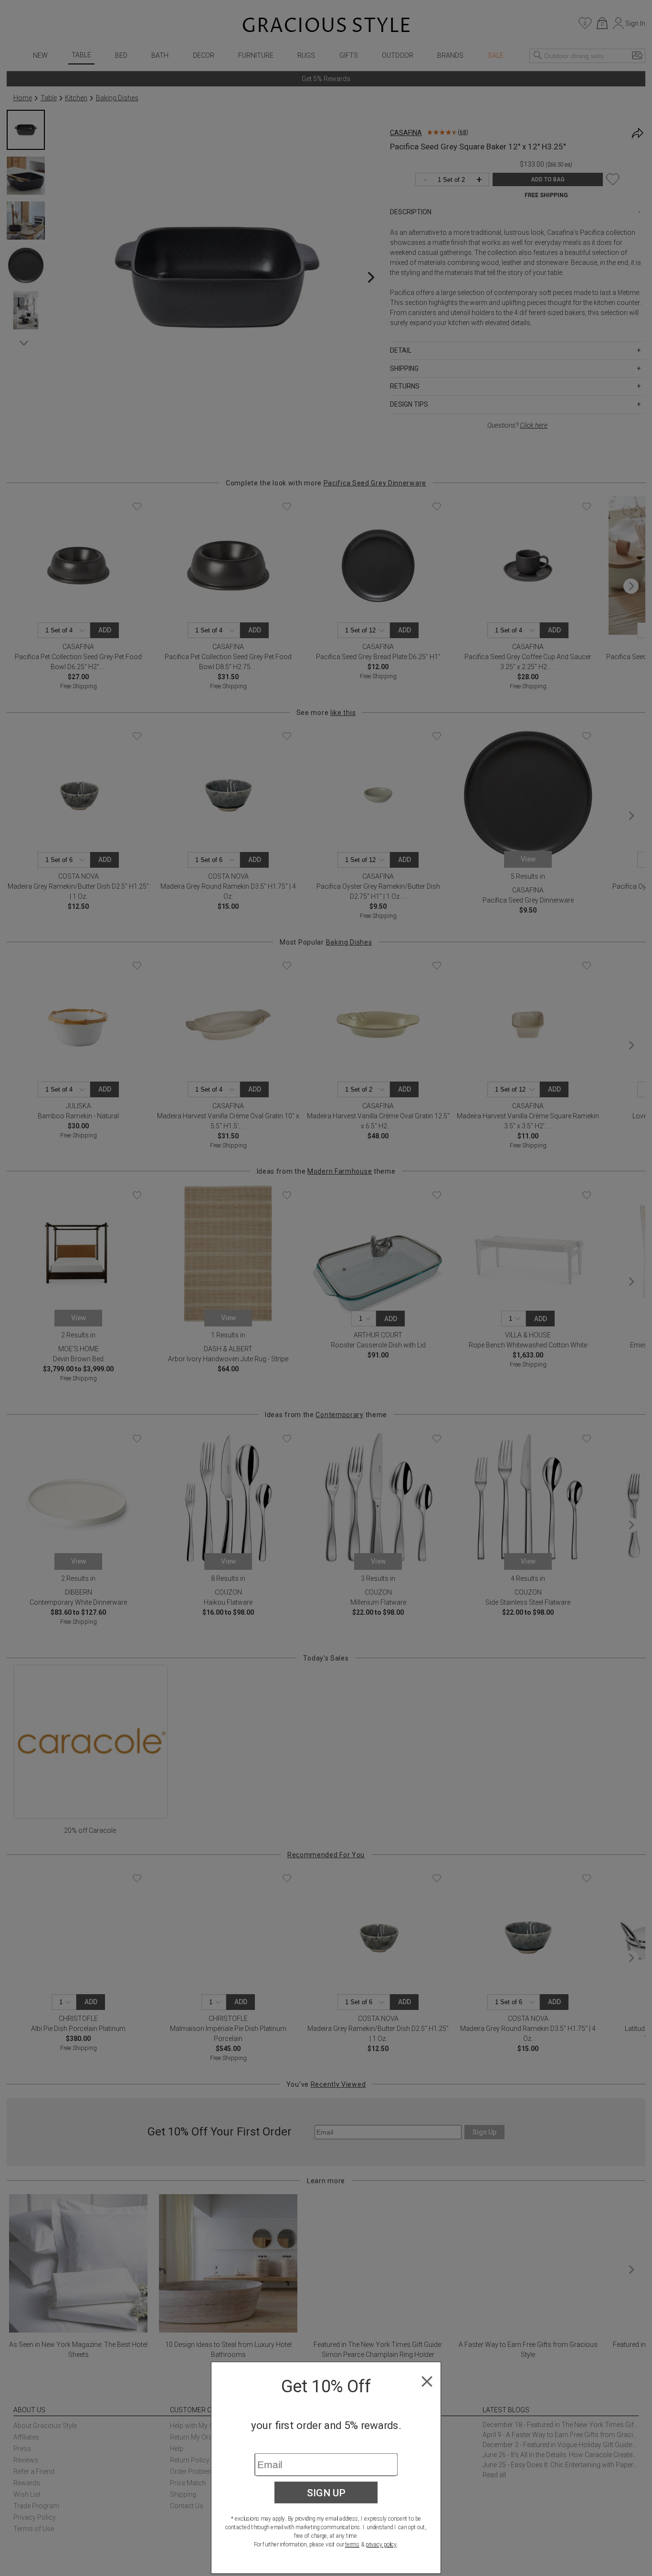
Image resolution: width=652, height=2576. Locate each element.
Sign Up (326, 2492)
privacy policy (381, 2544)
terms (352, 2544)
